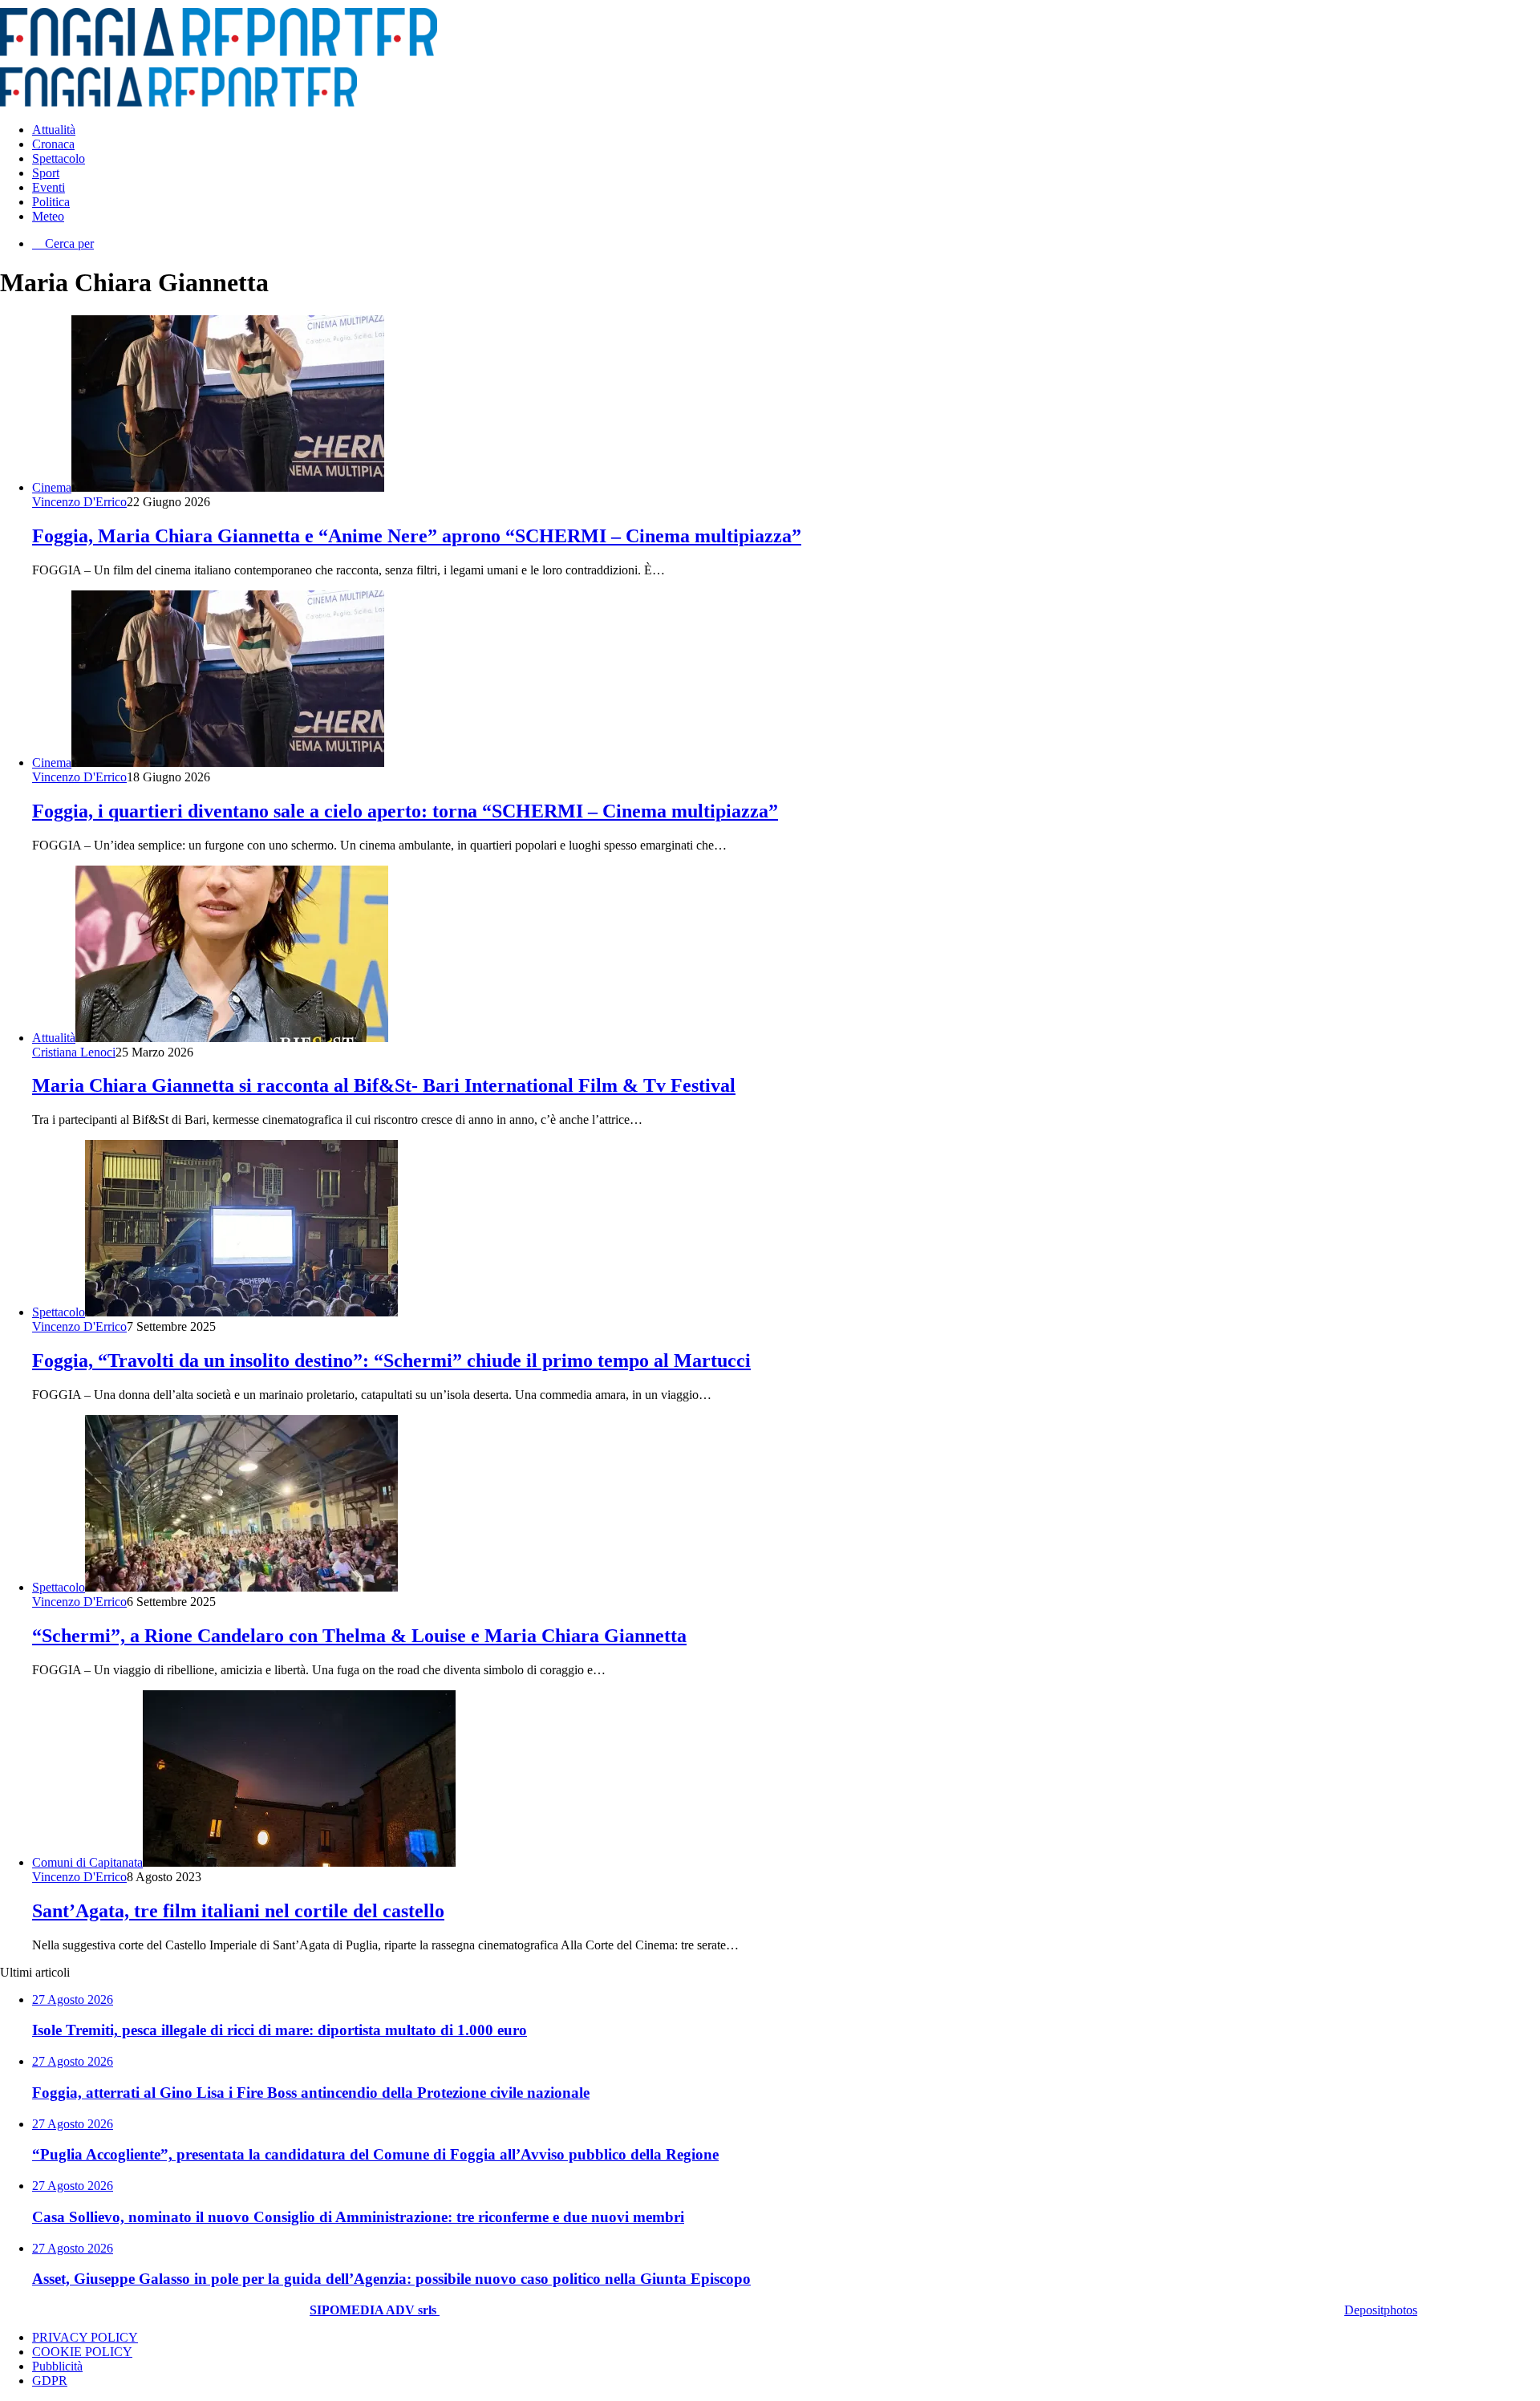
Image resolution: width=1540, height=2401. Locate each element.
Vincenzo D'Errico (79, 502)
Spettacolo (59, 158)
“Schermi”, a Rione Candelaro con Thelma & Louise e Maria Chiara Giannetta (359, 1636)
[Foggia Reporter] (219, 52)
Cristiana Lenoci (74, 1052)
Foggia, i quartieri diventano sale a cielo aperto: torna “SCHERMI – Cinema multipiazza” (405, 811)
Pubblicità (57, 2366)
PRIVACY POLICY (85, 2337)
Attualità (54, 130)
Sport (46, 173)
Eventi (49, 187)
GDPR (50, 2381)
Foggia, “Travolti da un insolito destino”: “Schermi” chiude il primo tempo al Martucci (391, 1361)
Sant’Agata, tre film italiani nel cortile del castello (238, 1911)
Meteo (48, 216)
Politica (51, 202)
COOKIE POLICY (82, 2352)
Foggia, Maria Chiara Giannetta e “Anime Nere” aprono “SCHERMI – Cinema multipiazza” (417, 536)
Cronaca (53, 144)
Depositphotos (1381, 2310)
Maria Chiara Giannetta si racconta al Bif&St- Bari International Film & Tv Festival (384, 1085)
